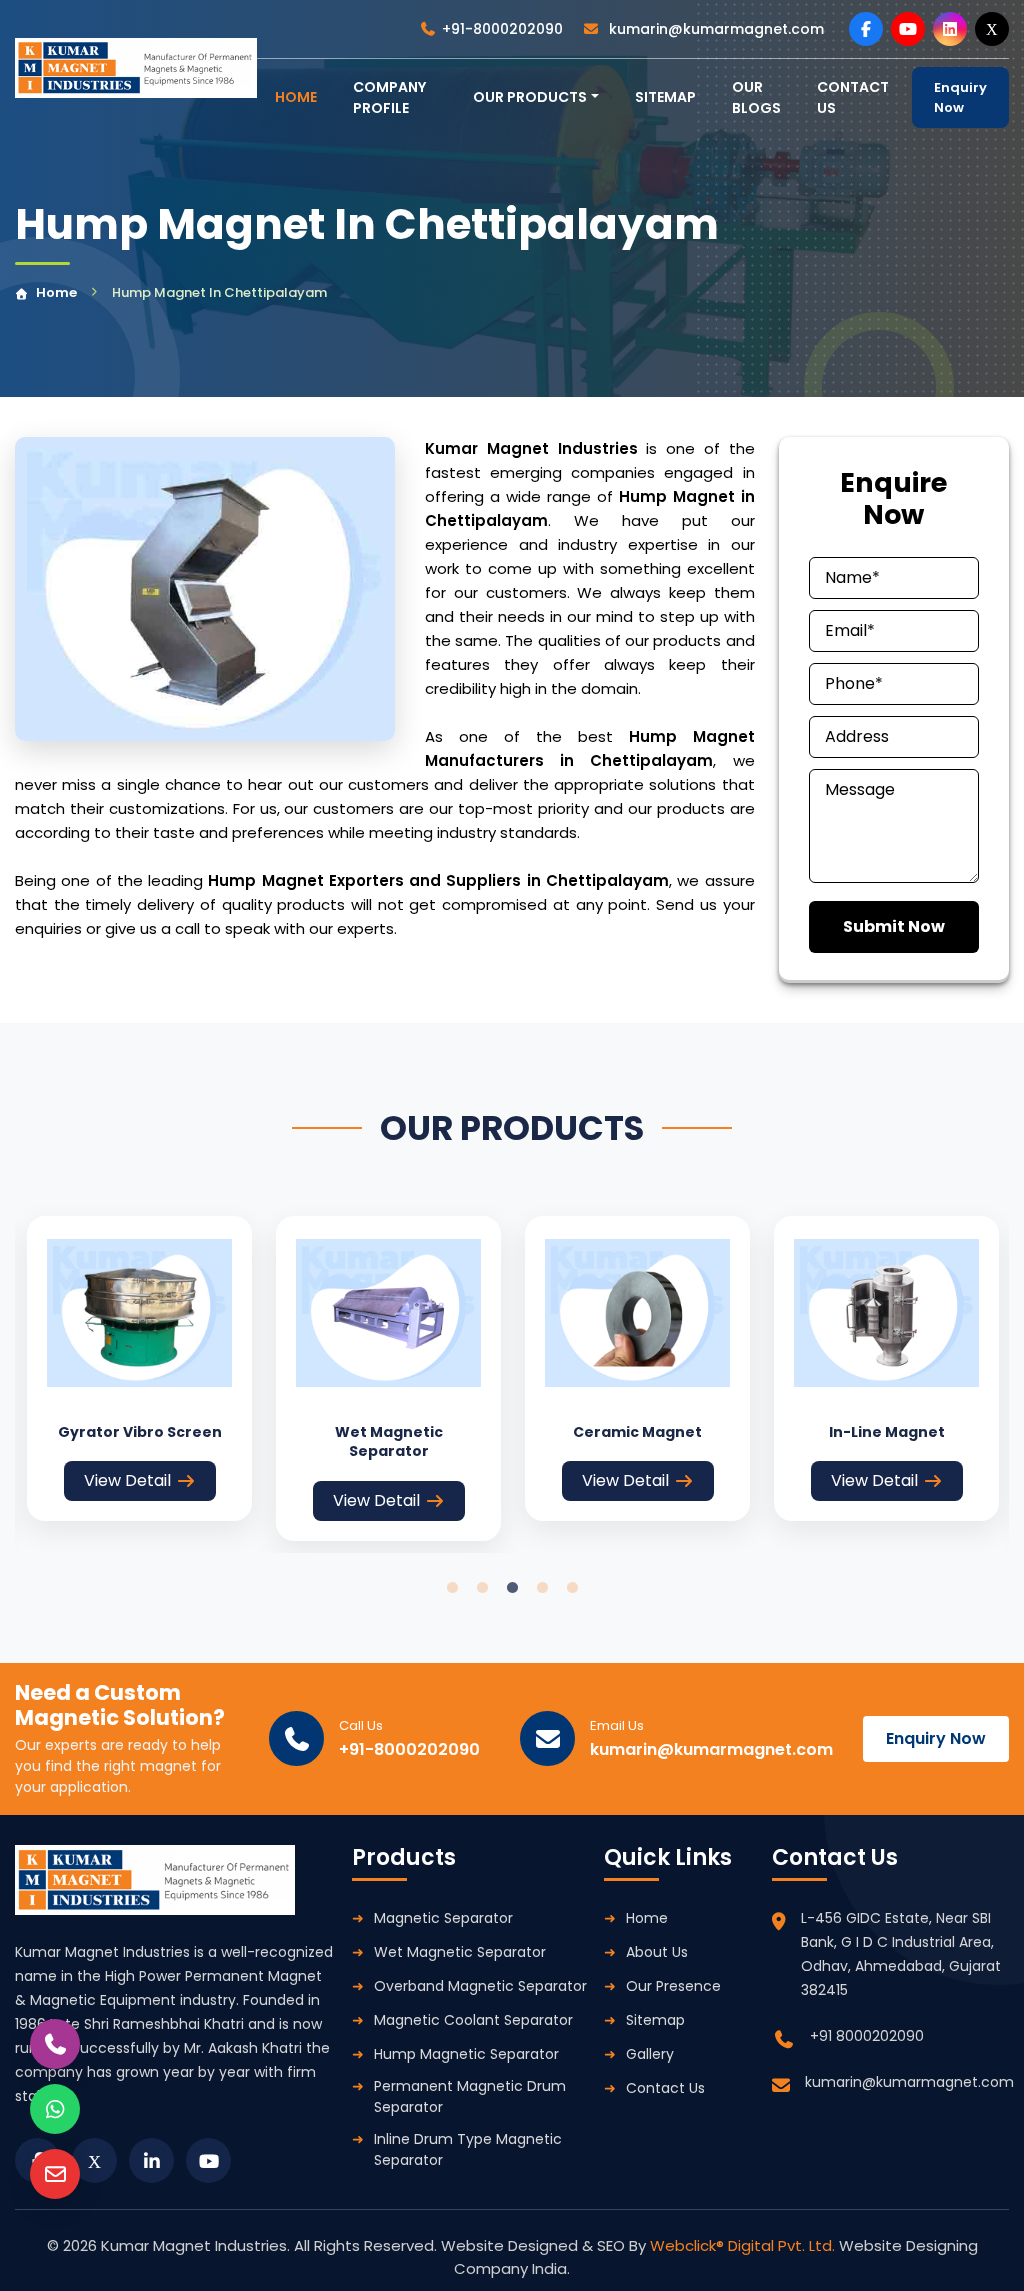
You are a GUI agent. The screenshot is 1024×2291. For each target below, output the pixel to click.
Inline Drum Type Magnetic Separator (468, 2149)
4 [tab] (542, 1588)
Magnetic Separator (443, 1918)
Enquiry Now (960, 97)
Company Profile (389, 97)
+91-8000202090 (502, 29)
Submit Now (894, 926)
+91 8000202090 (867, 2036)
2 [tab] (482, 1588)
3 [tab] (512, 1588)
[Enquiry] (55, 2174)
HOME (296, 97)
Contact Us (665, 2088)
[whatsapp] (55, 2109)
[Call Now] (55, 2044)
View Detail (127, 1480)
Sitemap (665, 97)
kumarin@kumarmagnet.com (714, 29)
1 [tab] (452, 1588)
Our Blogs (756, 97)
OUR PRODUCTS (530, 97)
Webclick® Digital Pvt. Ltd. (744, 2245)
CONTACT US (853, 97)
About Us (657, 1952)
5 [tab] (572, 1588)
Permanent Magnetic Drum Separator (470, 2096)
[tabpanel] (139, 1369)
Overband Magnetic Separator (480, 1986)
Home (56, 292)
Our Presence (673, 1986)
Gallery (650, 2054)
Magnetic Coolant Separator (473, 2020)
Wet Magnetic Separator (460, 1952)
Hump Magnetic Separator (466, 2054)
